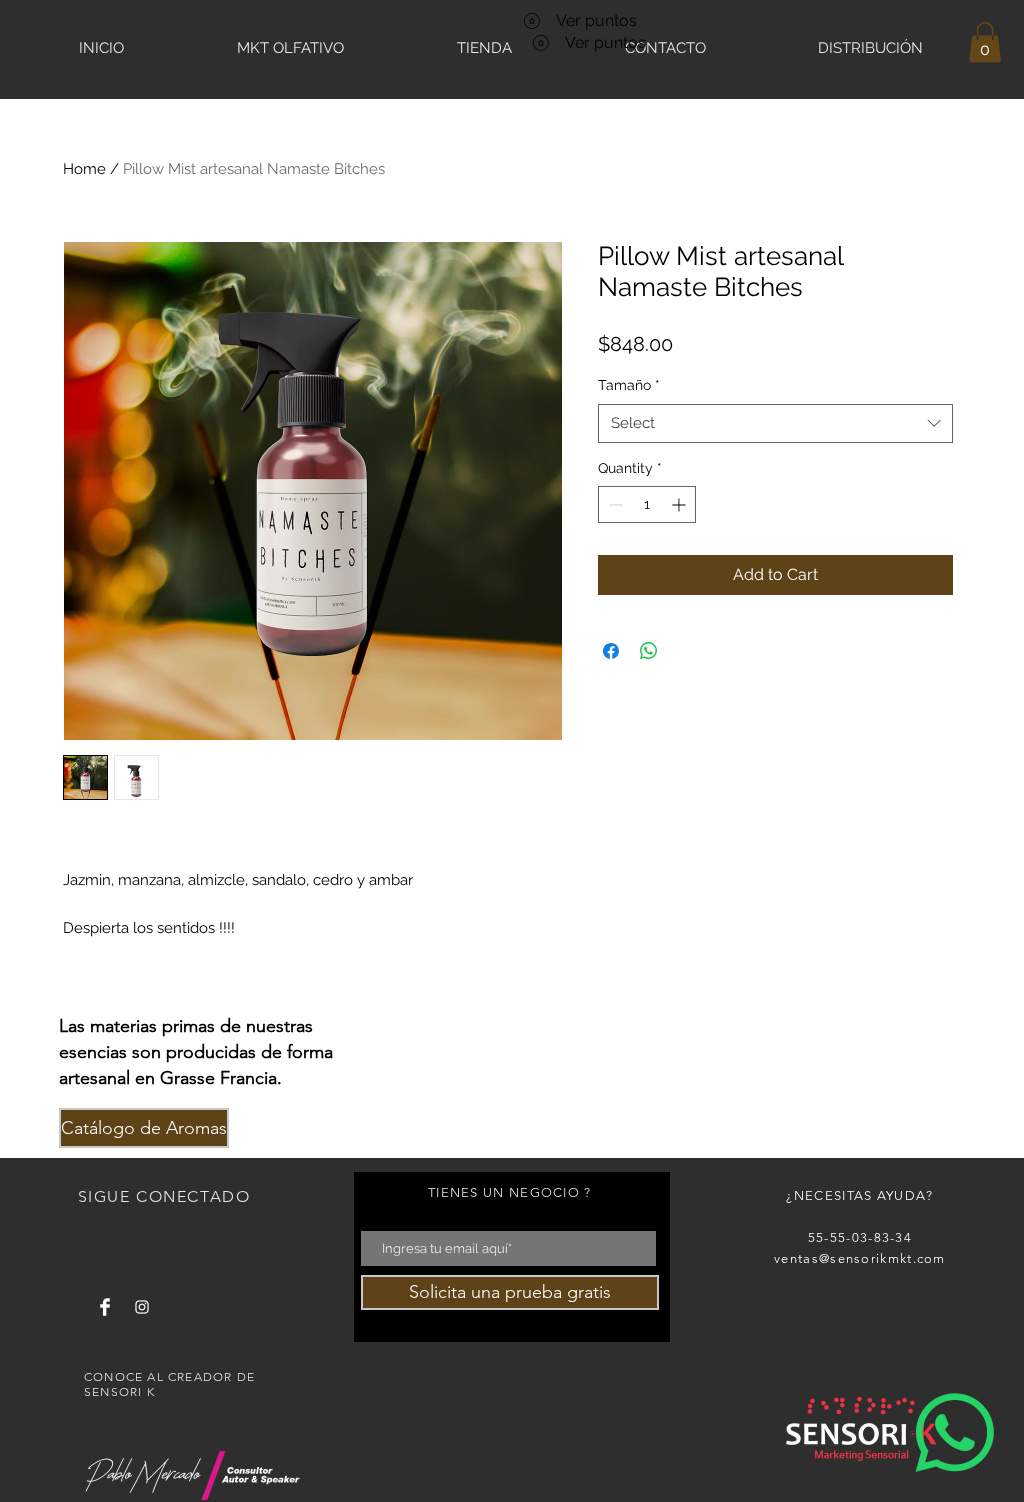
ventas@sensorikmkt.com (860, 1258)
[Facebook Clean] (105, 1307)
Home (84, 169)
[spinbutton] (647, 504)
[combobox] (775, 423)
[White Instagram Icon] (142, 1307)
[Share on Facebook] (611, 651)
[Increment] (680, 504)
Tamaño (629, 385)
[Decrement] (613, 504)
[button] (985, 42)
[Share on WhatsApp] (649, 651)
